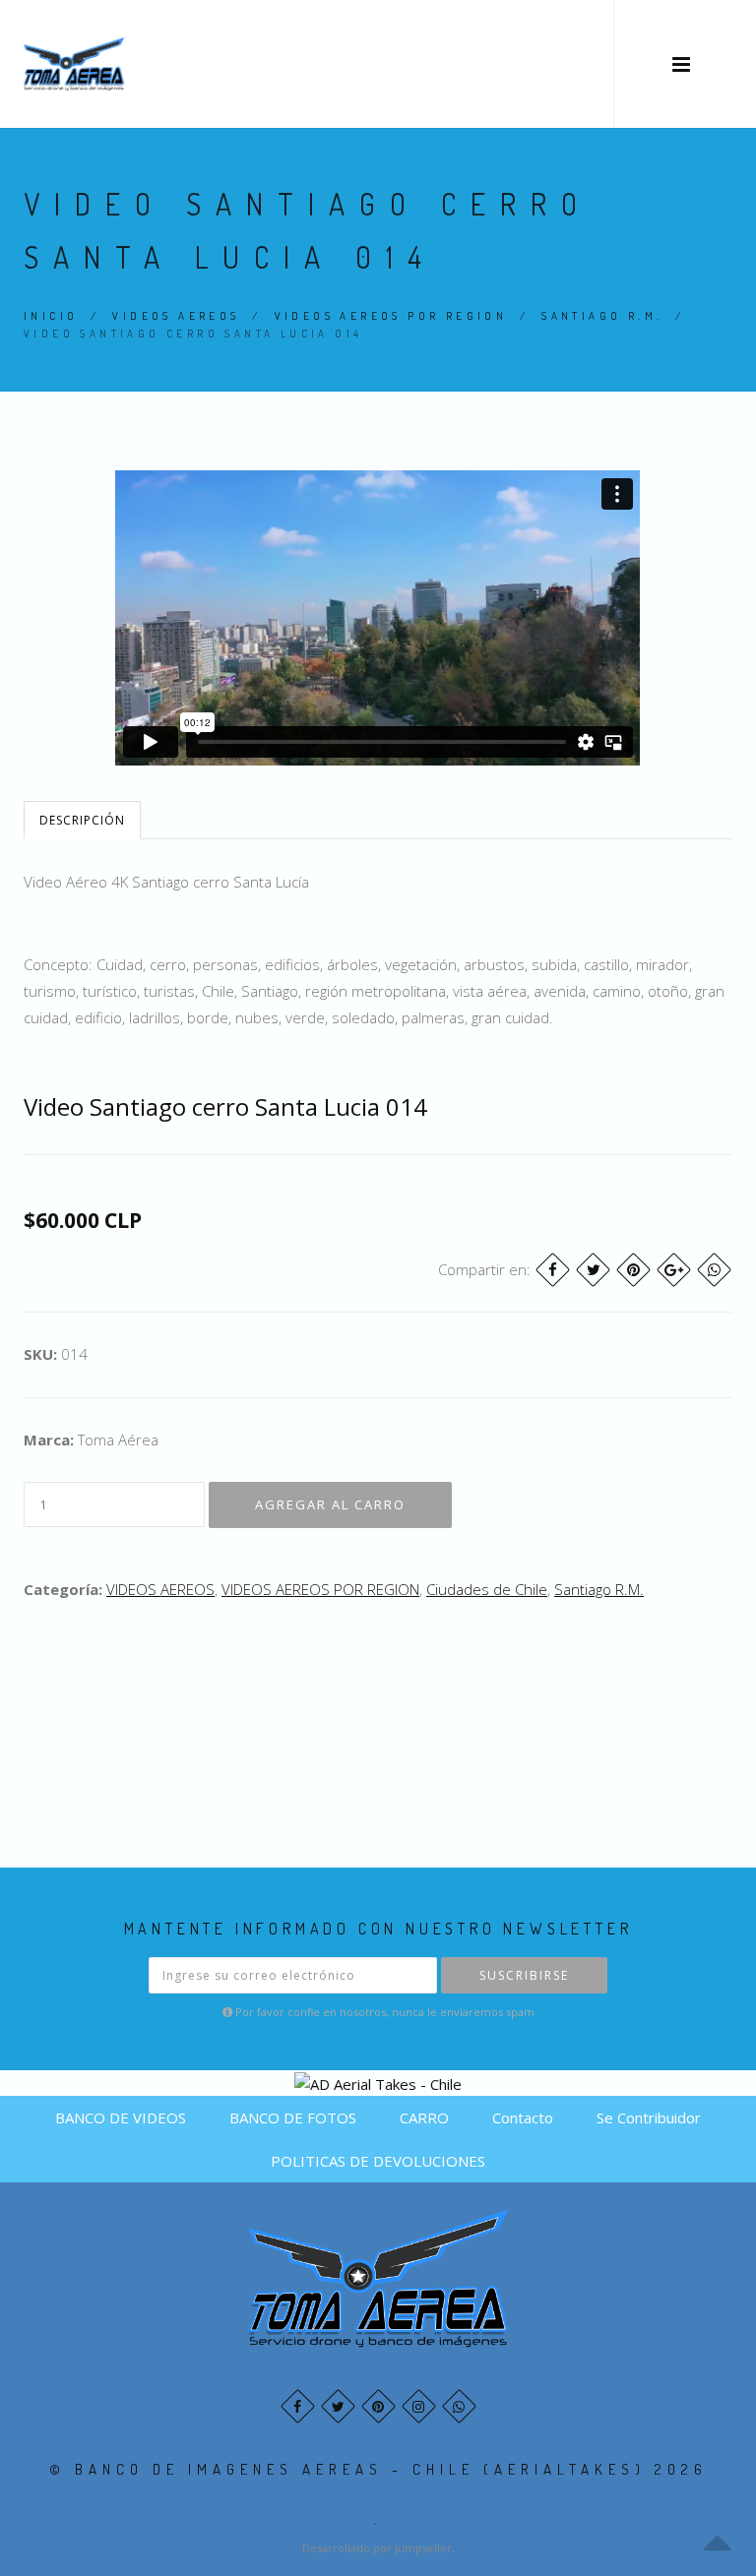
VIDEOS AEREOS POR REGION (391, 316)
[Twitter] (593, 1270)
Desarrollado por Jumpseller (377, 2548)
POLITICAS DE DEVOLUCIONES (378, 2161)
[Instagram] (419, 2406)
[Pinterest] (633, 1270)
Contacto (523, 2117)
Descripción (82, 820)
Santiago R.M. (602, 316)
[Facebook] (553, 1270)
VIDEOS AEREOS (176, 316)
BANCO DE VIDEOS (121, 2117)
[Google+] (674, 1270)
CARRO (424, 2117)
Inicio (51, 316)
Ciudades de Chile (487, 1589)
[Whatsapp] (459, 2406)
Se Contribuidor (649, 2117)
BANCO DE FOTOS (293, 2117)
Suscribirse (524, 1975)
